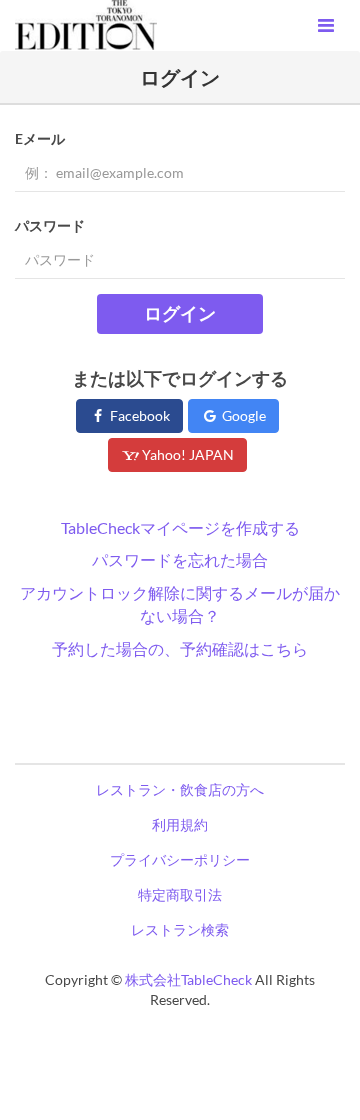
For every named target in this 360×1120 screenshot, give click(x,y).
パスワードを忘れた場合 (180, 559)
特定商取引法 (180, 894)
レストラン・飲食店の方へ (180, 789)
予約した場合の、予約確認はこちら (180, 648)
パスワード (50, 225)
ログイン (180, 313)
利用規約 (180, 824)
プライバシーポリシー (180, 859)
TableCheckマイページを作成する (180, 527)
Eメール (40, 138)
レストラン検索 (180, 929)
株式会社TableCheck (188, 979)
